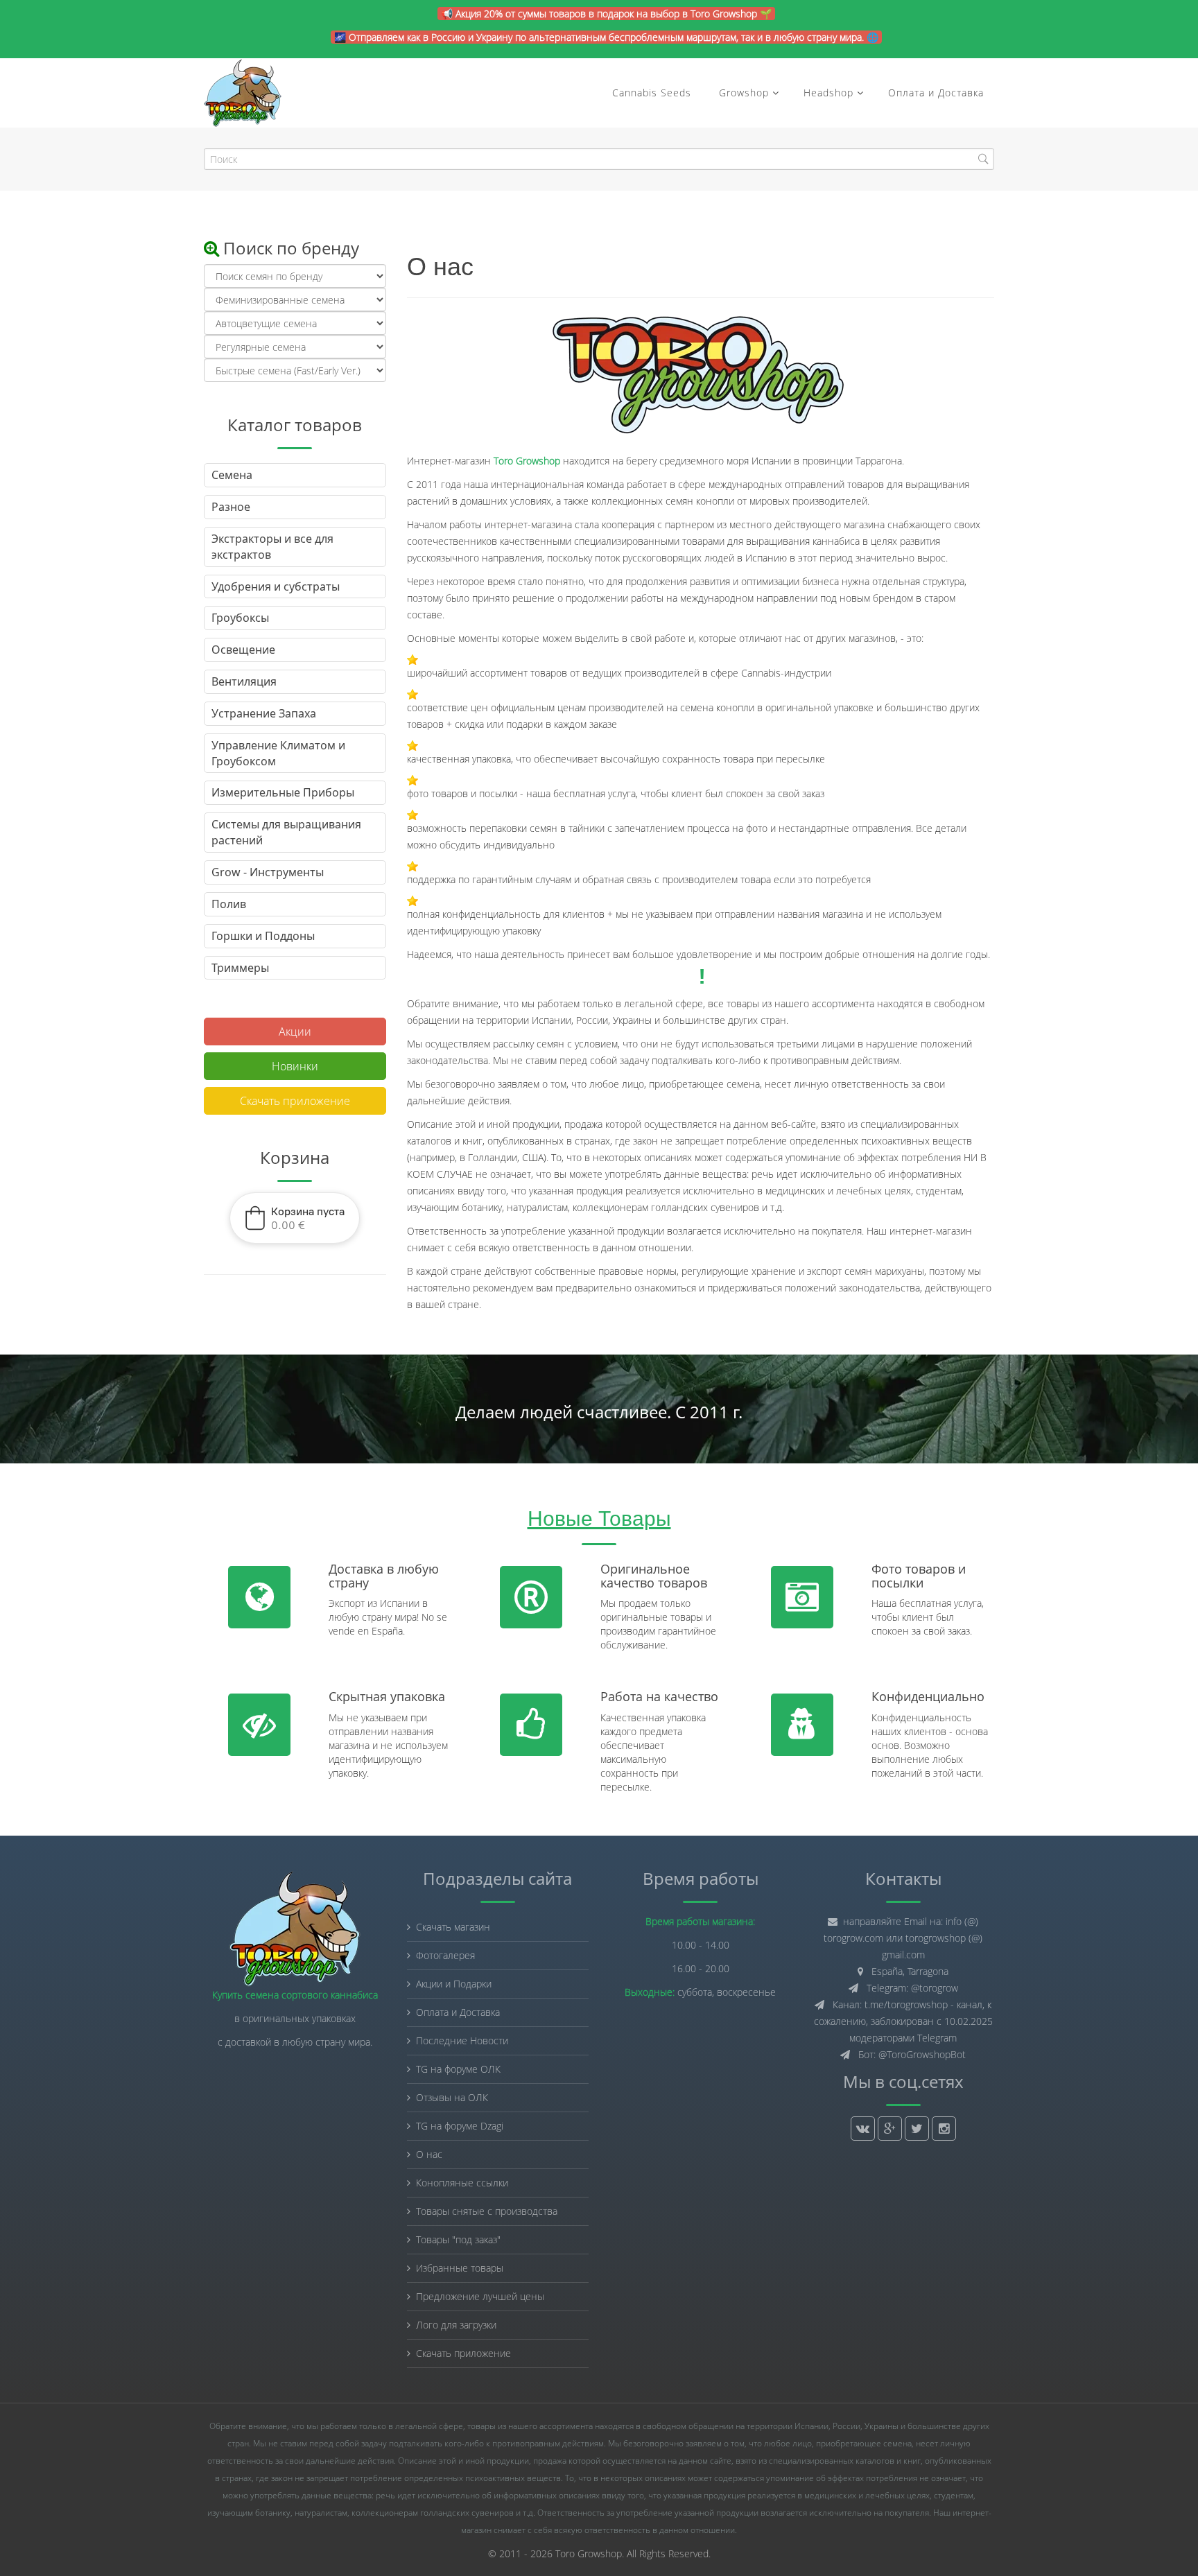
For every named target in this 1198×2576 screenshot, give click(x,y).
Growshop (742, 93)
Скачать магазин (453, 1927)
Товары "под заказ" (458, 2239)
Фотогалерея (445, 1955)
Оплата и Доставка (936, 93)
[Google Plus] (890, 2129)
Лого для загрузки (456, 2325)
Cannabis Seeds (652, 93)
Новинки (295, 1066)
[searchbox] (599, 159)
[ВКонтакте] (863, 2129)
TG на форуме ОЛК (458, 2069)
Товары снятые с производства (487, 2211)
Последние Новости (462, 2040)
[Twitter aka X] (917, 2129)
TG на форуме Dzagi (460, 2126)
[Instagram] (944, 2129)
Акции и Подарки (454, 1984)
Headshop (828, 93)
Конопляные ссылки (462, 2183)
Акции (295, 1032)
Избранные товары (460, 2268)
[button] (295, 1218)
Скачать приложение (295, 1101)
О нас (429, 2154)
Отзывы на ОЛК (452, 2097)
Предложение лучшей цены (480, 2296)
